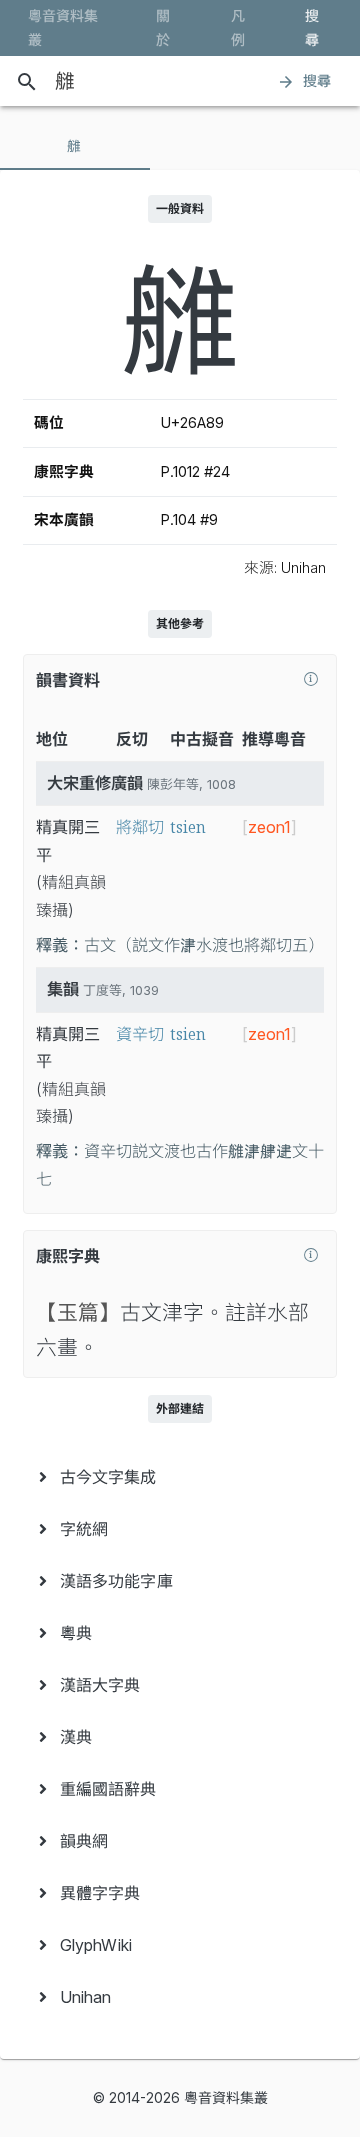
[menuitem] (180, 1477)
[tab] (75, 146)
